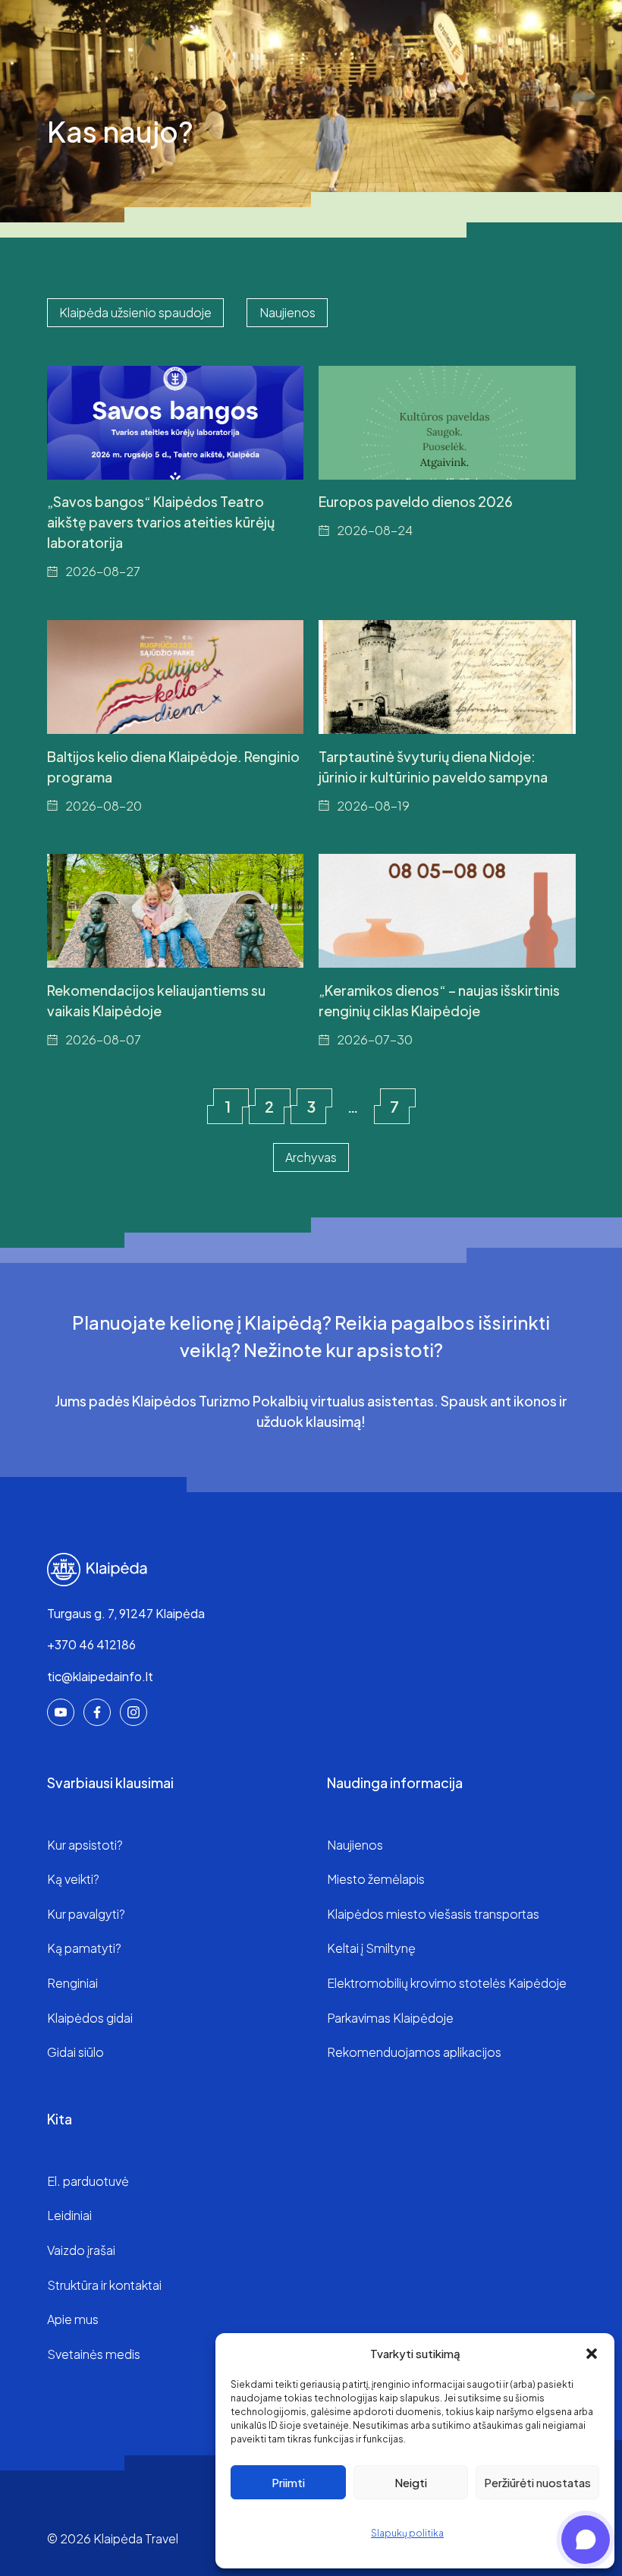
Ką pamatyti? (84, 1948)
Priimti (288, 2482)
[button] (592, 2354)
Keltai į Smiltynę (371, 1948)
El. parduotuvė (88, 2181)
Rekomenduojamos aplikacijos (414, 2052)
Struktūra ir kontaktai (104, 2285)
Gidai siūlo (75, 2052)
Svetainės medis (94, 2354)
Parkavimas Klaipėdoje (390, 2018)
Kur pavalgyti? (86, 1914)
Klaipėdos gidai (90, 2018)
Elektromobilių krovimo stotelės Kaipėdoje (447, 1983)
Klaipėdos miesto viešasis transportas (433, 1914)
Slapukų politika (407, 2533)
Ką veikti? (73, 1879)
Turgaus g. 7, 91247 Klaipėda (126, 1613)
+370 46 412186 (91, 1644)
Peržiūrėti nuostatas (537, 2482)
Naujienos (355, 1845)
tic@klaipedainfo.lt (100, 1676)
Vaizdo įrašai (81, 2250)
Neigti (411, 2482)
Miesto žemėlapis (376, 1879)
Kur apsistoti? (85, 1845)
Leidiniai (69, 2215)
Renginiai (72, 1983)
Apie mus (73, 2319)
